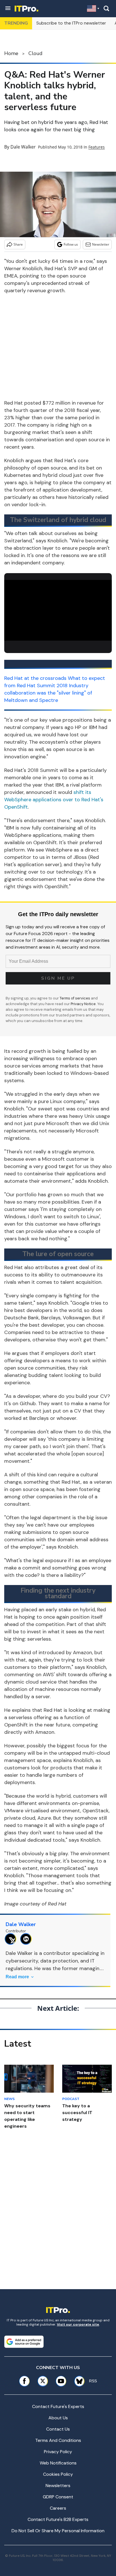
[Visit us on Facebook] (24, 2381)
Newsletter (101, 244)
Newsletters (58, 2486)
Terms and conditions (58, 2440)
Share (18, 244)
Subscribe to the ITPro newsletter (71, 23)
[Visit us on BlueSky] (77, 2381)
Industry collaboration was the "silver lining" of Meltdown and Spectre (48, 693)
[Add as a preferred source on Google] (24, 2342)
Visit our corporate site (78, 2324)
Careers (58, 2508)
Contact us (58, 2429)
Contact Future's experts (58, 2406)
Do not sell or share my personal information (58, 2531)
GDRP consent (58, 2497)
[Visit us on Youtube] (61, 2381)
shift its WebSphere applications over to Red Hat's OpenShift (54, 800)
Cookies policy (58, 2474)
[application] (58, 610)
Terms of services (75, 998)
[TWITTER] (12, 1939)
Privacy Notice (83, 1004)
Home (11, 53)
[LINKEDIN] (27, 1939)
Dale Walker (23, 147)
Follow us (71, 244)
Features (97, 147)
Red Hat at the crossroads (35, 678)
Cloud (35, 53)
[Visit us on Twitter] (43, 2381)
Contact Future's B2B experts (58, 2519)
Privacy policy (58, 2452)
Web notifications (58, 2463)
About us (58, 2418)
